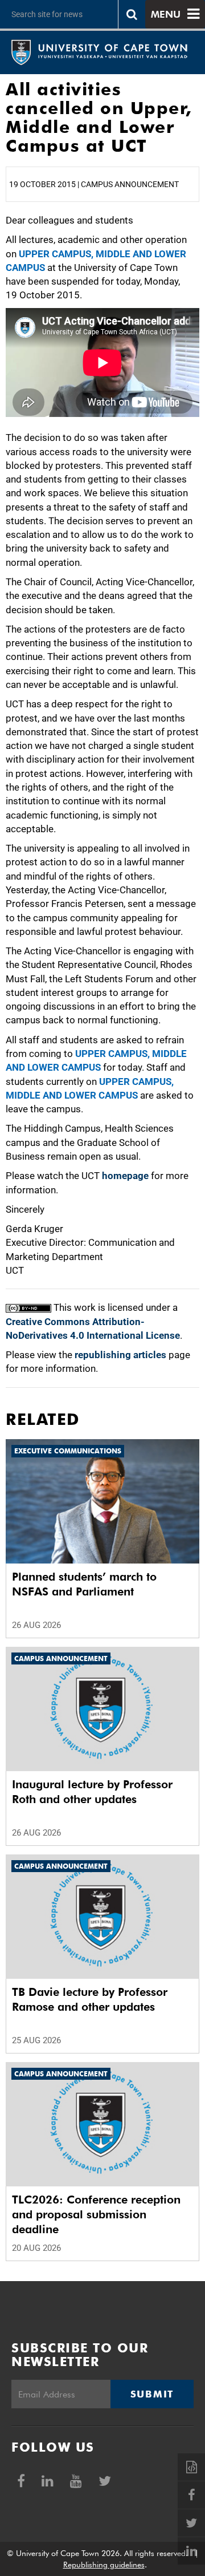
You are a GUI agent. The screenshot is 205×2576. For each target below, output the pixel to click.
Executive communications (68, 1451)
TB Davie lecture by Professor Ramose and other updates (90, 1999)
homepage (125, 1176)
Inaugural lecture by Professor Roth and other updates (92, 1792)
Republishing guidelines (104, 2565)
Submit (152, 2394)
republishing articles (120, 1355)
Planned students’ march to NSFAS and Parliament (84, 1584)
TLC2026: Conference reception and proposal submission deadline (96, 2214)
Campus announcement (61, 1658)
